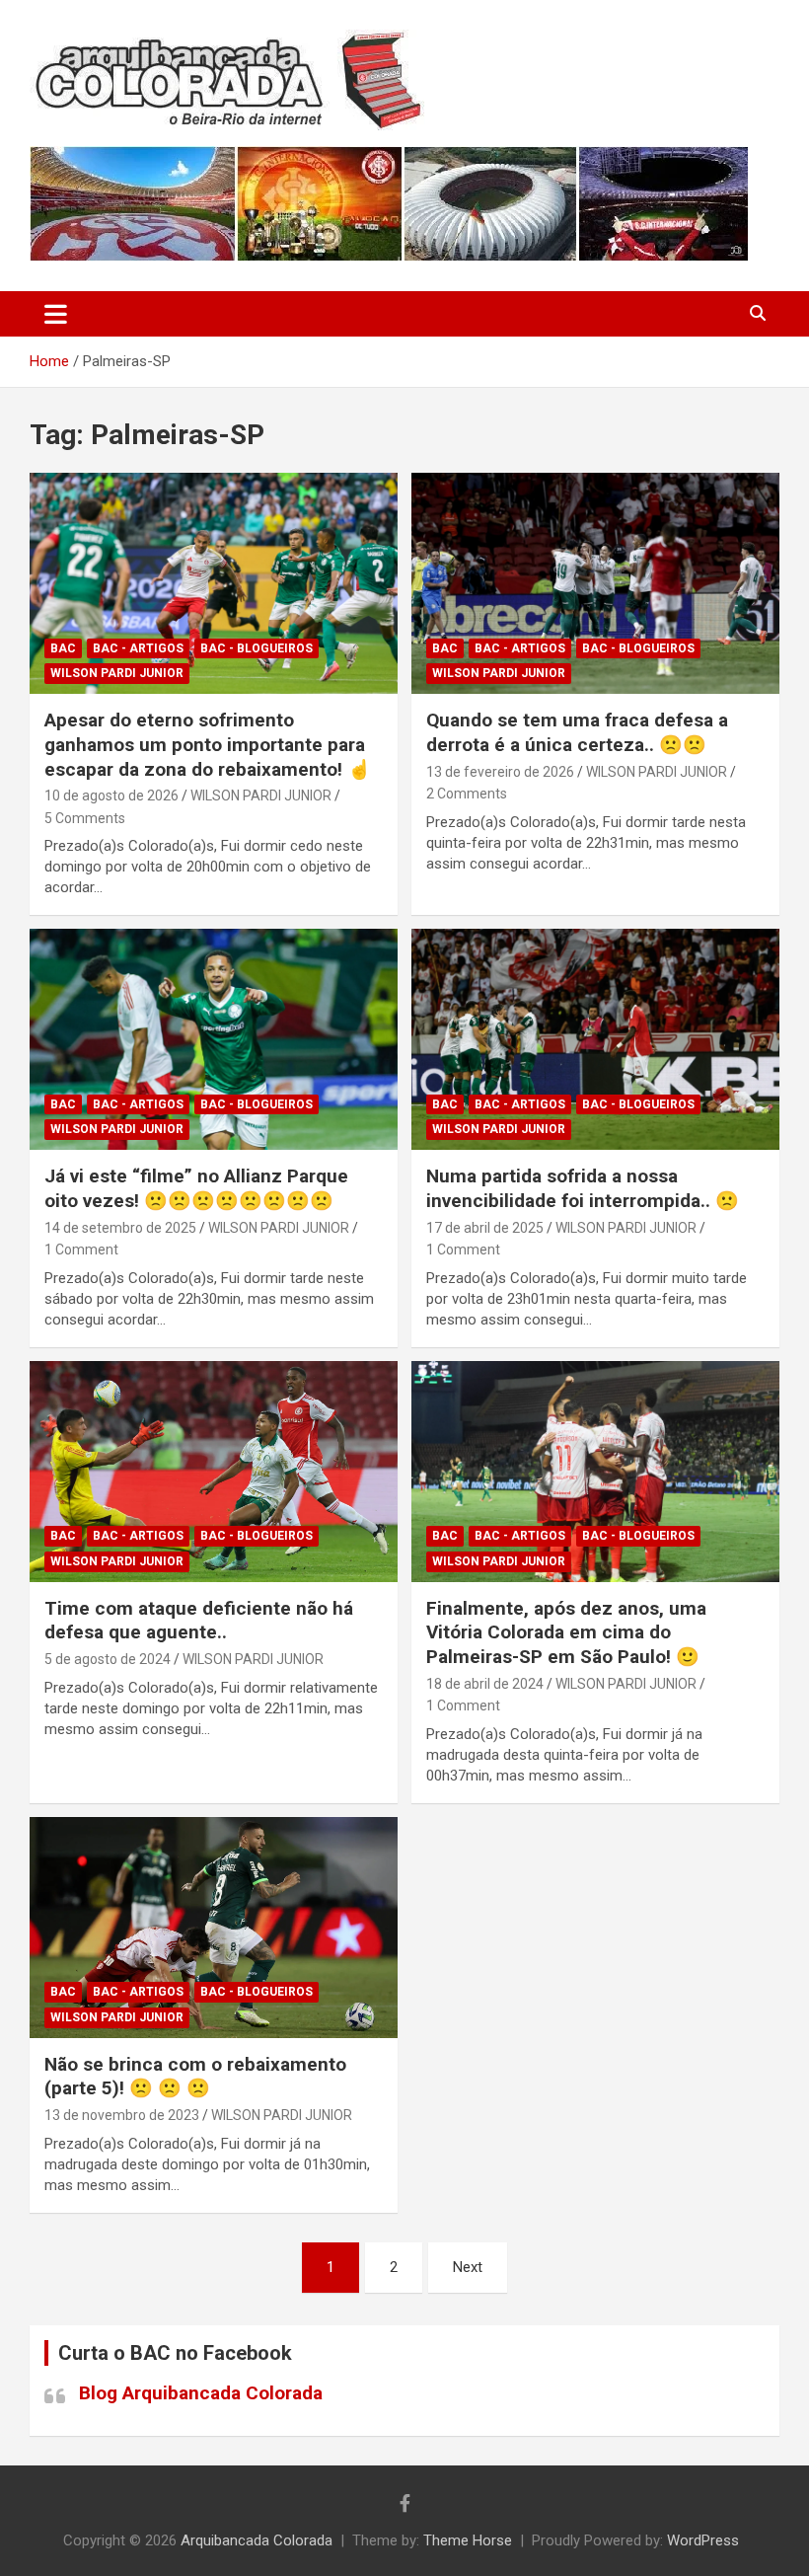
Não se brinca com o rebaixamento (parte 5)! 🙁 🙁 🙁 (195, 2077)
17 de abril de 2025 (485, 1228)
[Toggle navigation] (56, 314)
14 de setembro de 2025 (120, 1228)
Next (468, 2267)
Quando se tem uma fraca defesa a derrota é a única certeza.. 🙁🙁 (577, 732)
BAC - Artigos (138, 648)
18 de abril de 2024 (485, 1684)
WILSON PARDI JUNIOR (261, 796)
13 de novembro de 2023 (122, 2115)
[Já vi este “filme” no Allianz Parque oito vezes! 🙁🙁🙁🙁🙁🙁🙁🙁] (214, 1040)
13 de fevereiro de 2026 (500, 772)
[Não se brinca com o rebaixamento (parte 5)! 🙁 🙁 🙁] (214, 1927)
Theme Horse (468, 2540)
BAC (63, 648)
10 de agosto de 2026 (111, 796)
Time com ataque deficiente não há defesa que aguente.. (199, 1621)
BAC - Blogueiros (257, 648)
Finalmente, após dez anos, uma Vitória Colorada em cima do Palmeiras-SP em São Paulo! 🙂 (566, 1632)
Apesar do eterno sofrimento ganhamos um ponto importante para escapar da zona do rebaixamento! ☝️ (208, 744)
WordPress (703, 2540)
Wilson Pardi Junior (117, 673)
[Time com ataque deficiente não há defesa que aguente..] (214, 1471)
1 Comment (81, 1250)
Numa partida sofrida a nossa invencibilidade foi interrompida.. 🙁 (583, 1188)
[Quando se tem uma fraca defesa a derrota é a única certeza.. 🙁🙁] (595, 584)
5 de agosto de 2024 (108, 1659)
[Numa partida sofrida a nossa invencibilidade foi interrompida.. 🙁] (595, 1040)
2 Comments (467, 794)
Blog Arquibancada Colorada (201, 2393)
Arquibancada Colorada (257, 2540)
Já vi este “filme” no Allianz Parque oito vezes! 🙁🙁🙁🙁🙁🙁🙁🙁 (196, 1188)
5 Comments (85, 818)
